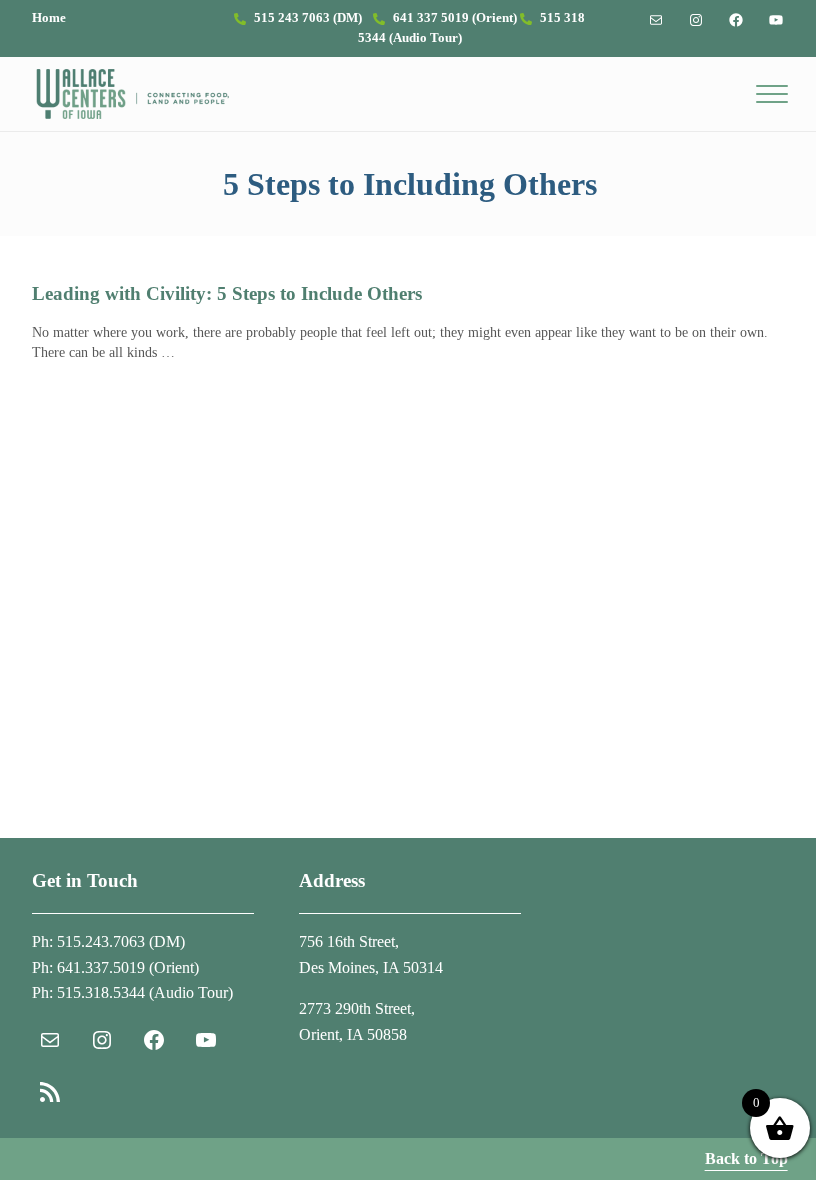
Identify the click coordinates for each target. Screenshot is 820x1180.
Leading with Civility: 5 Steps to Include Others (227, 293)
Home (49, 18)
